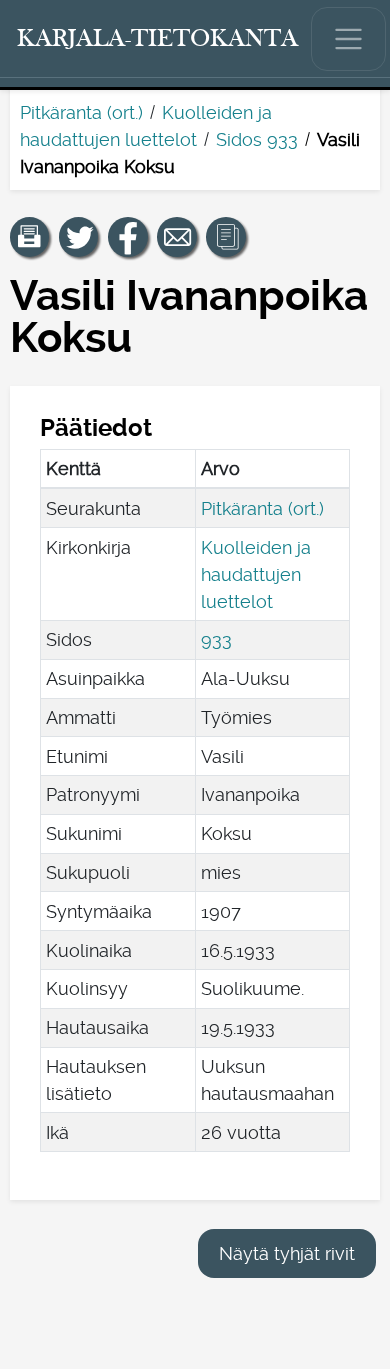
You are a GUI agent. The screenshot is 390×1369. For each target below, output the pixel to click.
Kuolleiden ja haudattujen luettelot (256, 574)
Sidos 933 (257, 139)
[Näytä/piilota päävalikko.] (349, 39)
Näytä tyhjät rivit (287, 1253)
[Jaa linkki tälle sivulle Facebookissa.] (128, 237)
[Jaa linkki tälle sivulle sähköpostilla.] (177, 237)
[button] (30, 237)
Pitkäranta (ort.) (81, 112)
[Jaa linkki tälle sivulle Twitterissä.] (79, 237)
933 (216, 639)
